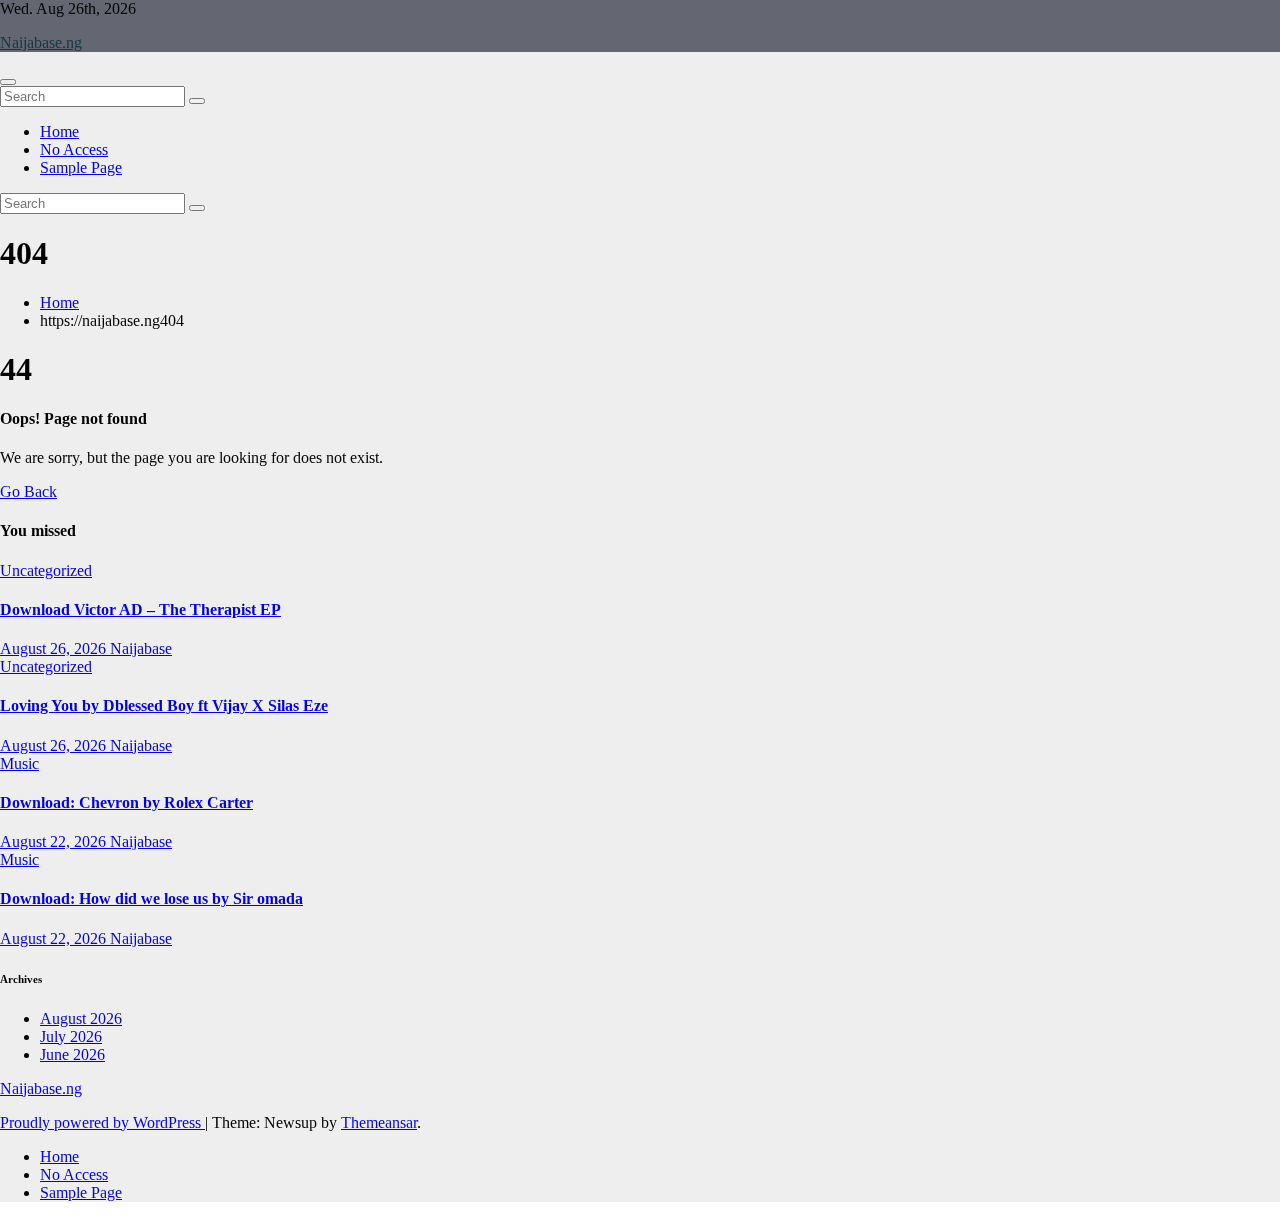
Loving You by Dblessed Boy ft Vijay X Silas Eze (164, 705)
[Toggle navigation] (8, 82)
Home (59, 131)
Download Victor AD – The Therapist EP (140, 609)
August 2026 (81, 1018)
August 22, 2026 (55, 841)
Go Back (28, 491)
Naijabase (141, 648)
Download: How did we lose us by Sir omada (151, 898)
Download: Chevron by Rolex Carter (126, 802)
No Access (74, 149)
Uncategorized (46, 570)
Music (19, 763)
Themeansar (379, 1122)
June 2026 (72, 1054)
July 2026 (71, 1036)
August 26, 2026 (55, 648)
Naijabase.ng (41, 42)
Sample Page (81, 167)
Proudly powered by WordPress (102, 1122)
